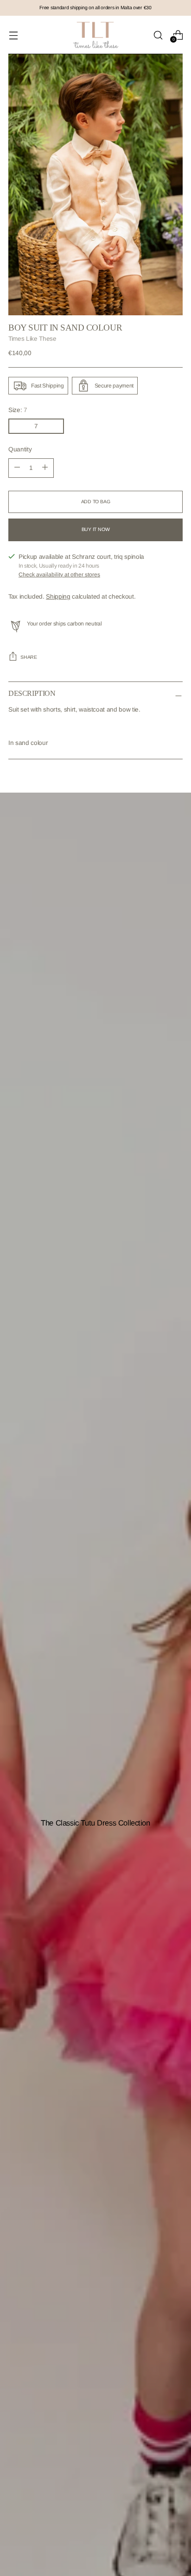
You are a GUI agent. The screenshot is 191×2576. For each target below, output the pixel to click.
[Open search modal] (158, 35)
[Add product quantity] (17, 468)
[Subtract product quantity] (45, 468)
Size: (18, 410)
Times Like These (32, 339)
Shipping (58, 597)
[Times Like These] (95, 35)
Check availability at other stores (59, 575)
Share (29, 657)
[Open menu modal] (13, 35)
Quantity (20, 449)
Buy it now (96, 529)
